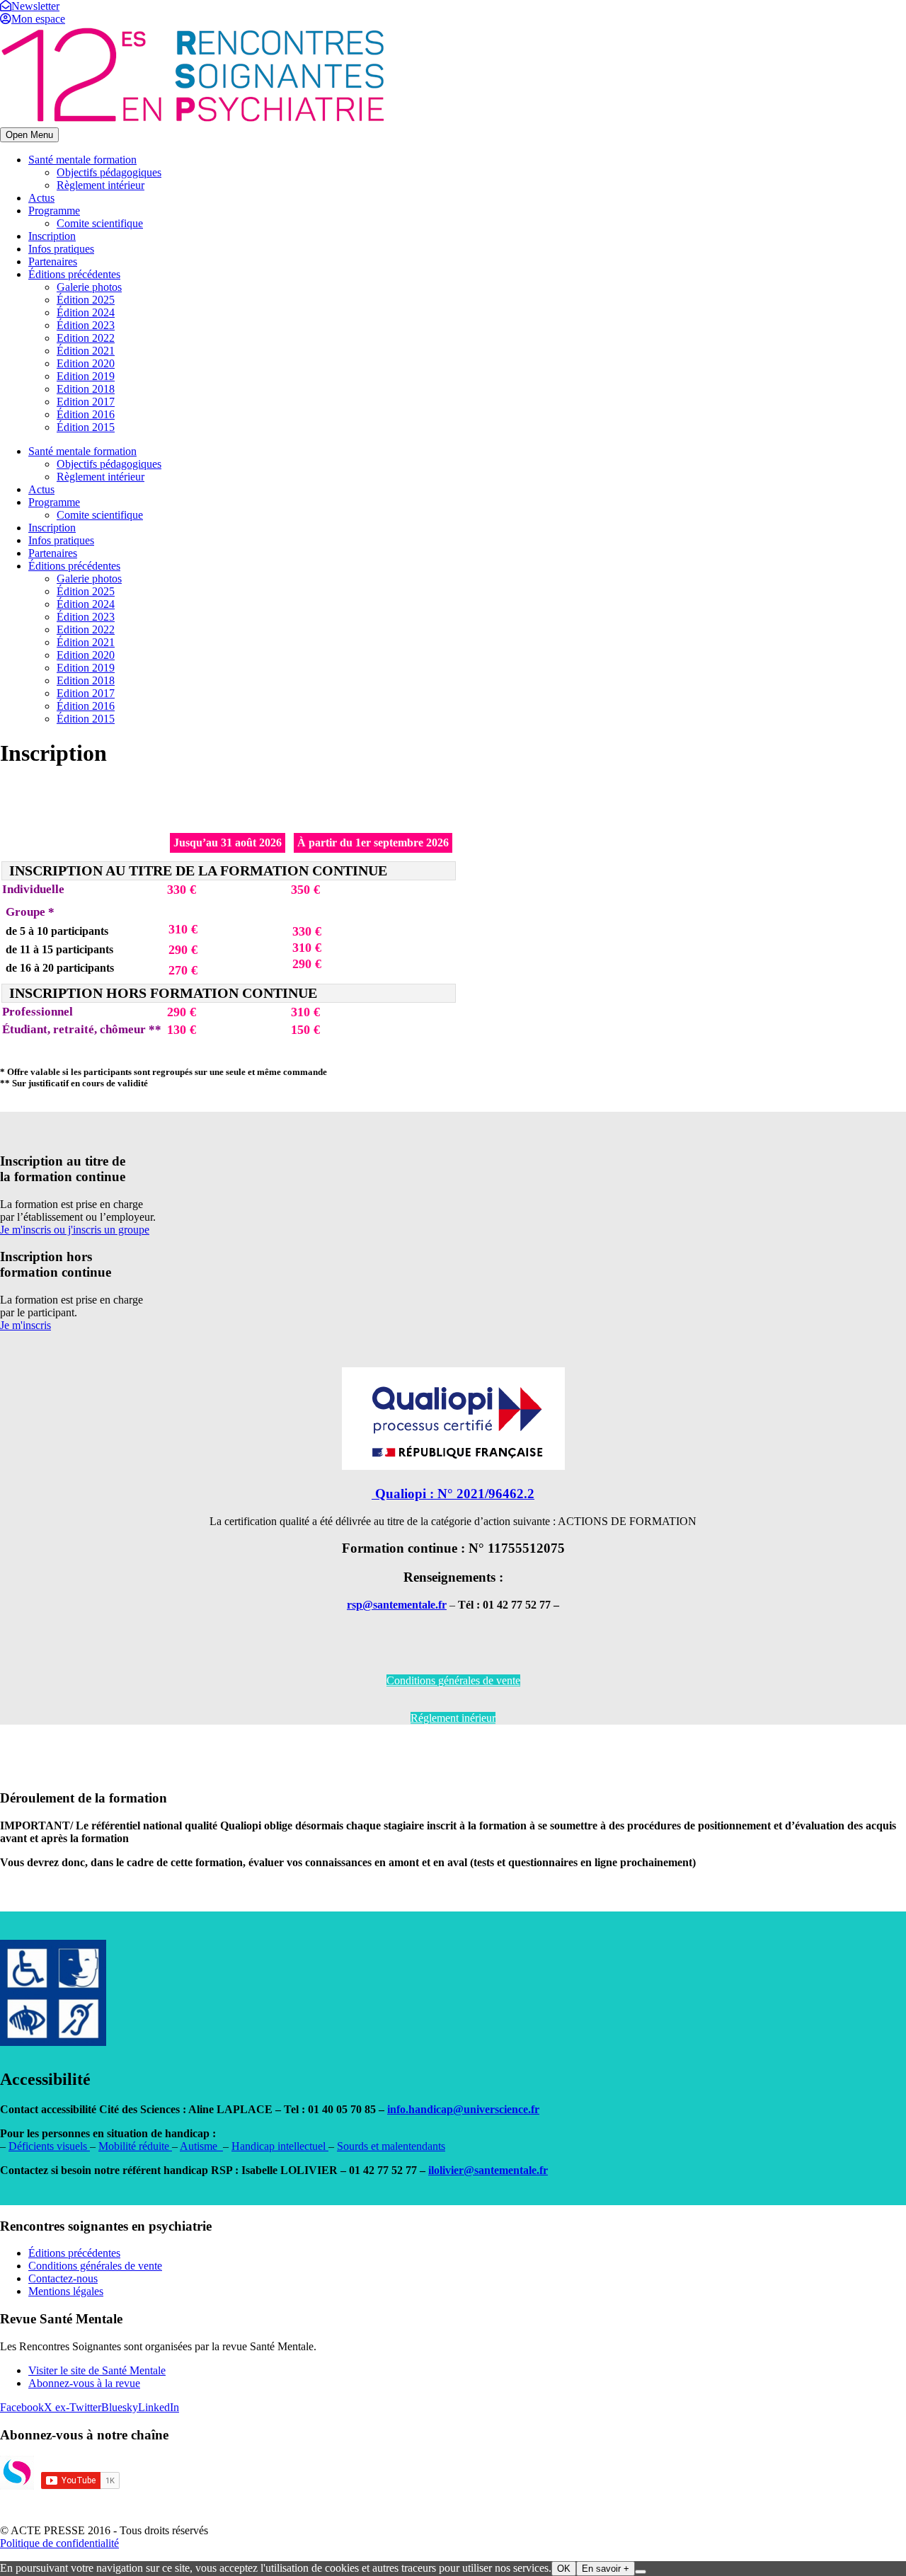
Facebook (22, 2407)
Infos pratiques (61, 249)
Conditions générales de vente (453, 1680)
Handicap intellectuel (280, 2146)
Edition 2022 (86, 338)
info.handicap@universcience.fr (463, 2109)
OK (564, 2569)
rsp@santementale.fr (397, 1605)
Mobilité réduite (135, 2146)
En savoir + (606, 2569)
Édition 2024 (86, 312)
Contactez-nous (63, 2278)
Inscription (52, 236)
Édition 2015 (86, 427)
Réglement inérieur (453, 1718)
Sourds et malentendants (391, 2146)
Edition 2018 (86, 389)
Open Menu (29, 135)
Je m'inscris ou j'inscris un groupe (75, 1230)
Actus (41, 198)
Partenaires (53, 261)
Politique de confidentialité (59, 2543)
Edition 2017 (86, 402)
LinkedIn (159, 2407)
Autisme (201, 2146)
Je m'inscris (25, 1325)
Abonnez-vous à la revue (84, 2383)
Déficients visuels (49, 2146)
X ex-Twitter (73, 2407)
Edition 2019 (86, 376)
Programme (54, 211)
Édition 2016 (86, 414)
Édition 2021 (86, 351)
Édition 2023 (86, 325)
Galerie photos (89, 287)
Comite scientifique (100, 223)
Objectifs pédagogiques (109, 172)
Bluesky (120, 2407)
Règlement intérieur (101, 185)
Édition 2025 (86, 300)
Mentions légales (66, 2291)
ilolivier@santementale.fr (488, 2170)
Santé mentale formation (82, 160)
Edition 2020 (86, 363)
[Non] (641, 2572)
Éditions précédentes (74, 274)
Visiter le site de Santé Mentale (97, 2370)
